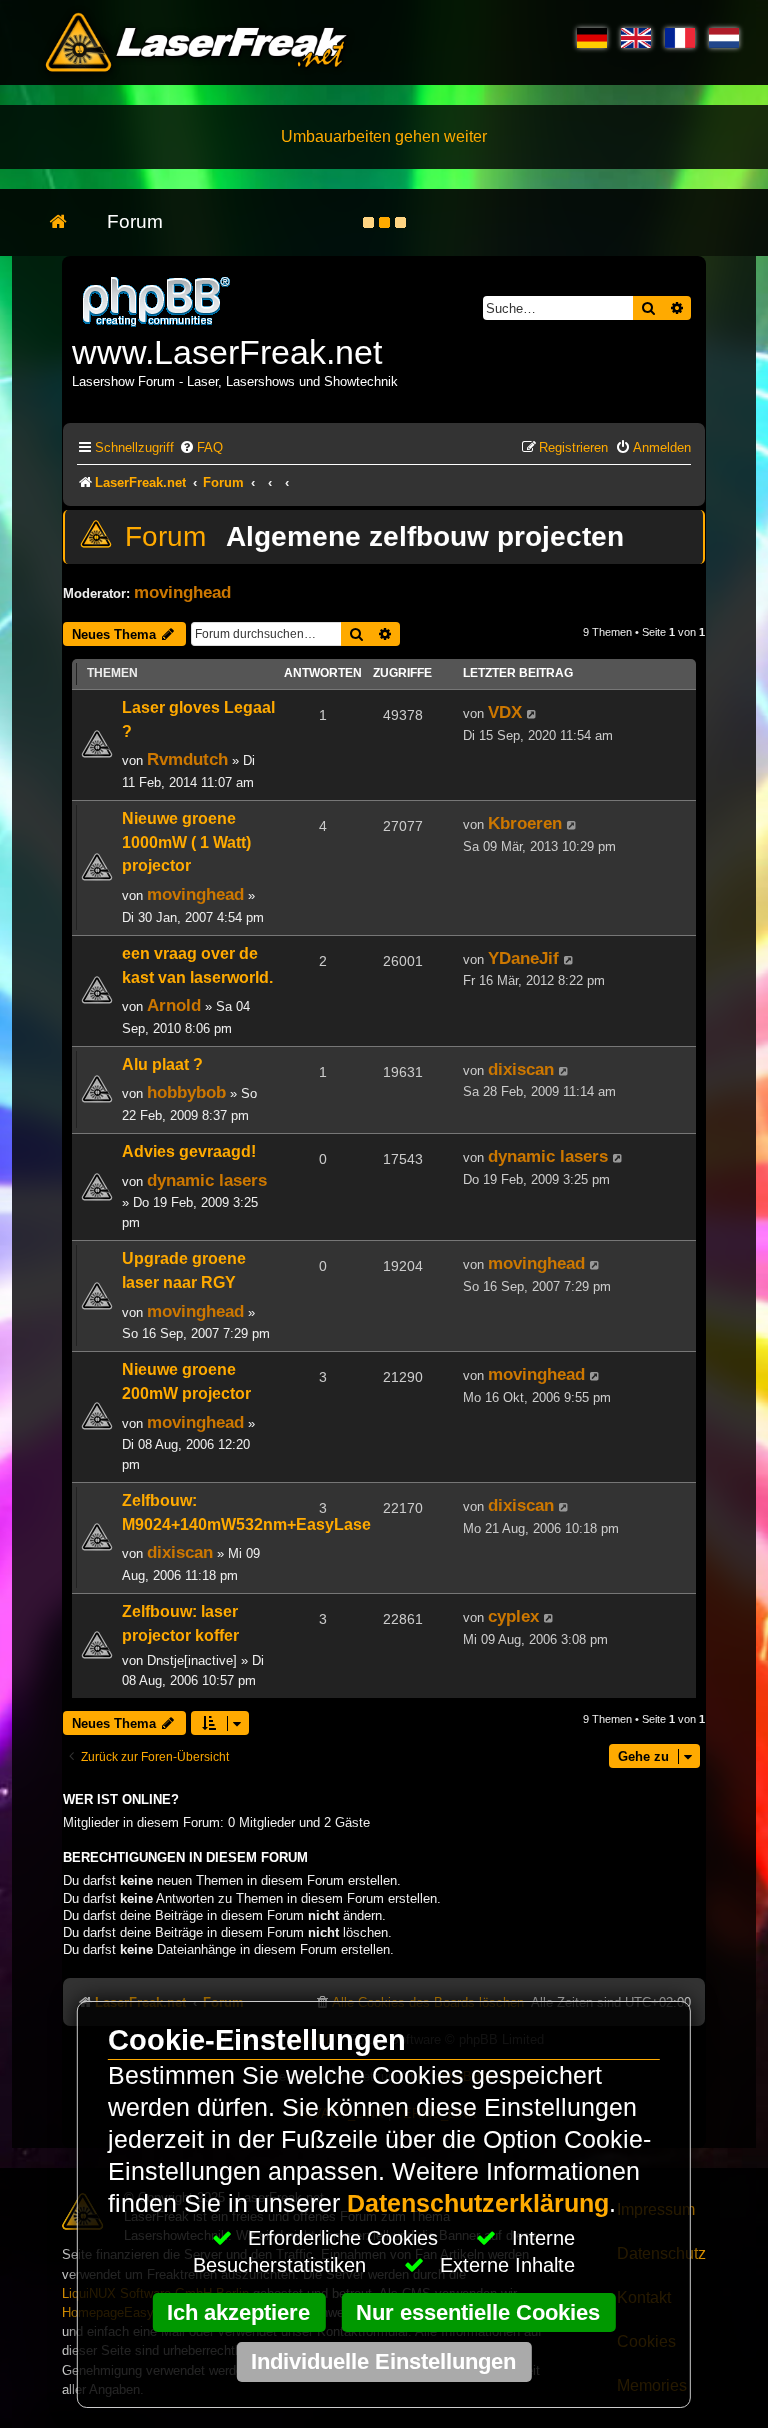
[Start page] (68, 222)
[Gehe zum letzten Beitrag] (532, 714)
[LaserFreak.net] (158, 299)
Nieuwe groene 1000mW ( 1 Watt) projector (186, 842)
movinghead (182, 592)
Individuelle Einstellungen (383, 2361)
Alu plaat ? (162, 1064)
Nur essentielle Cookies (478, 2312)
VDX (505, 712)
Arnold (174, 1005)
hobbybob (186, 1092)
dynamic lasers (207, 1180)
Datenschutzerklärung (478, 2203)
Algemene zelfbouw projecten (425, 536)
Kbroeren (525, 823)
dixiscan (521, 1069)
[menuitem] (201, 447)
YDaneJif (523, 958)
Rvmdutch (187, 759)
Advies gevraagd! (189, 1151)
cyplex (513, 1616)
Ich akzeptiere (238, 2312)
